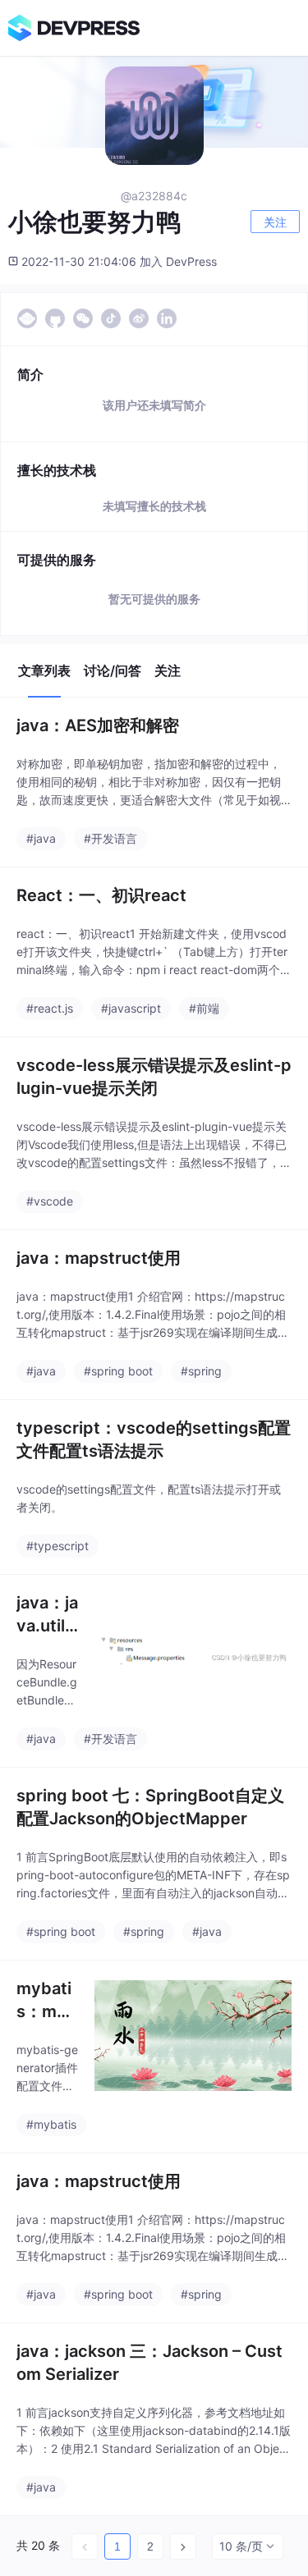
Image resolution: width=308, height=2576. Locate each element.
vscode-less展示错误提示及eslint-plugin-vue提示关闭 (154, 1077)
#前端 (204, 1008)
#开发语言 (110, 838)
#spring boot (118, 1371)
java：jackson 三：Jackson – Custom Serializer (149, 2363)
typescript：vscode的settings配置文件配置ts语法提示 (154, 1439)
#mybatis (51, 2124)
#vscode (50, 1201)
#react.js (50, 1008)
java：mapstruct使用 (99, 1258)
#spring (201, 1371)
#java (41, 838)
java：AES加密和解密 (98, 725)
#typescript (57, 1546)
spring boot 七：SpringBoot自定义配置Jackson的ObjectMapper (150, 1807)
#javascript (131, 1008)
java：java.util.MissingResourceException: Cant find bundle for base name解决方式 (47, 1615)
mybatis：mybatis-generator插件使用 (47, 2001)
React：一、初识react (101, 895)
